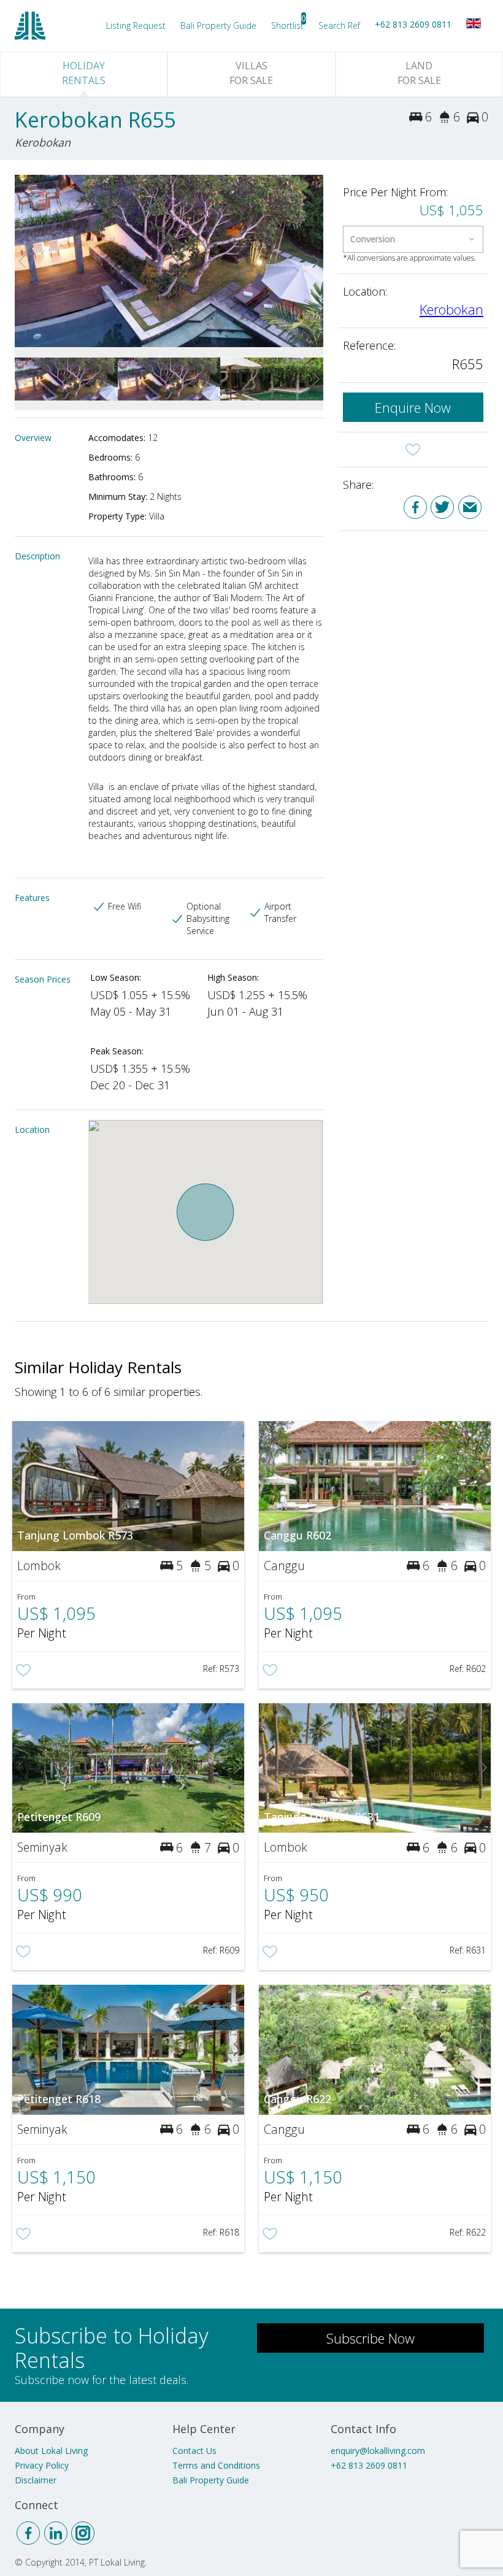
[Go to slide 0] (22, 261)
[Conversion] (413, 239)
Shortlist (287, 25)
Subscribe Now (371, 2338)
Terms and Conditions (216, 2465)
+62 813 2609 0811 (413, 24)
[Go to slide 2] (316, 261)
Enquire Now (413, 407)
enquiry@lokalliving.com (378, 2451)
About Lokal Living (51, 2451)
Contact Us (194, 2451)
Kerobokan (451, 309)
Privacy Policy (42, 2465)
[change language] (474, 23)
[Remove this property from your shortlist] (413, 450)
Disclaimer (36, 2480)
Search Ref (339, 25)
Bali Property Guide (211, 2480)
